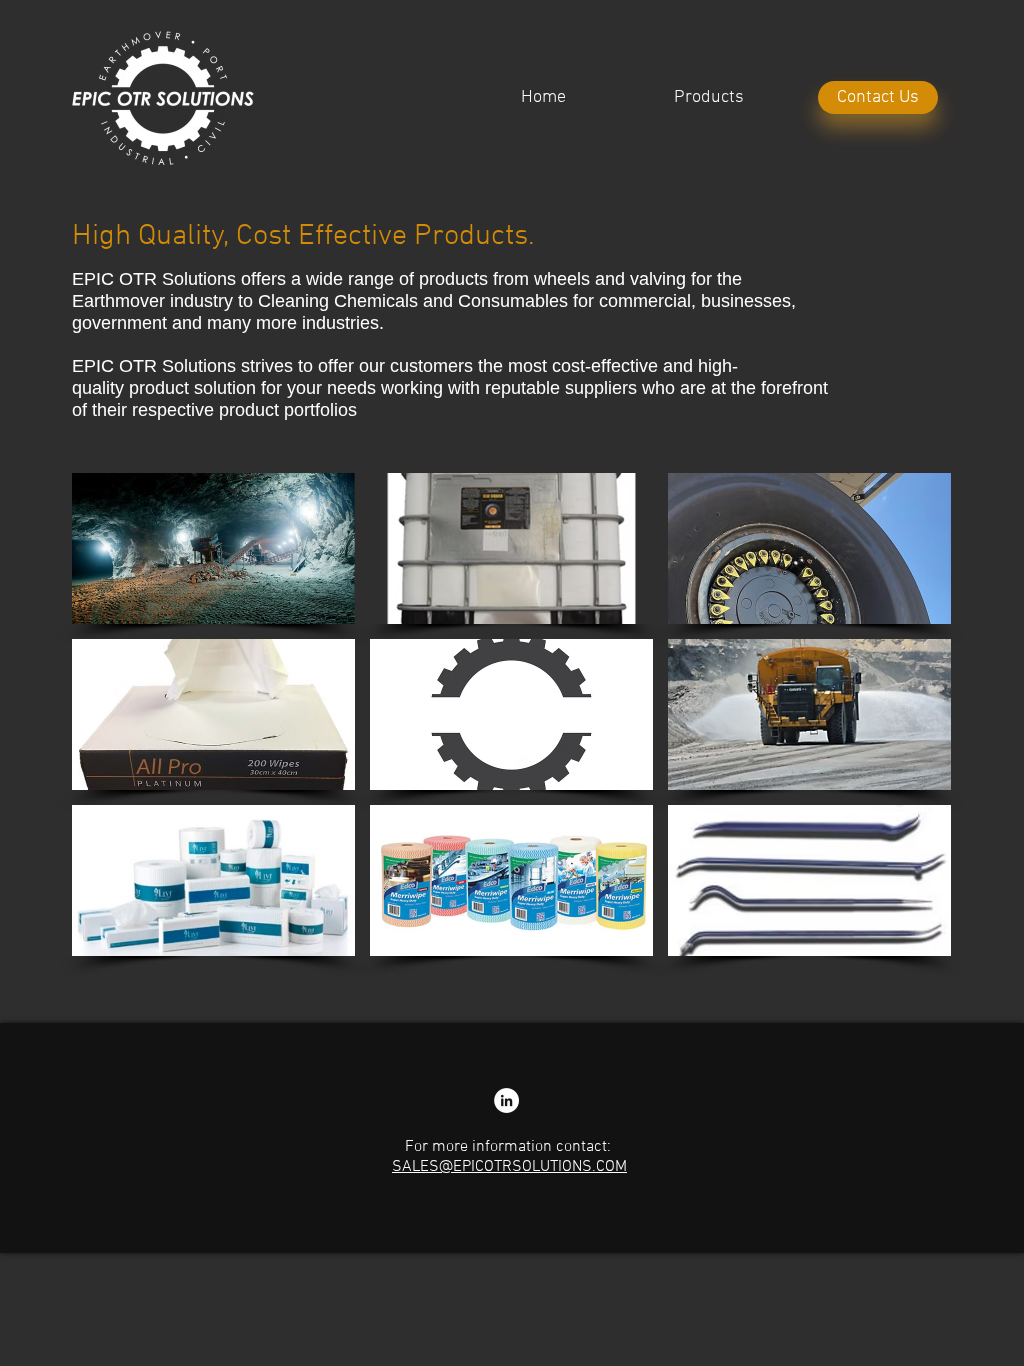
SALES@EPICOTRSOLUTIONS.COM (509, 1167)
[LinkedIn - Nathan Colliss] (506, 1100)
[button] (213, 548)
